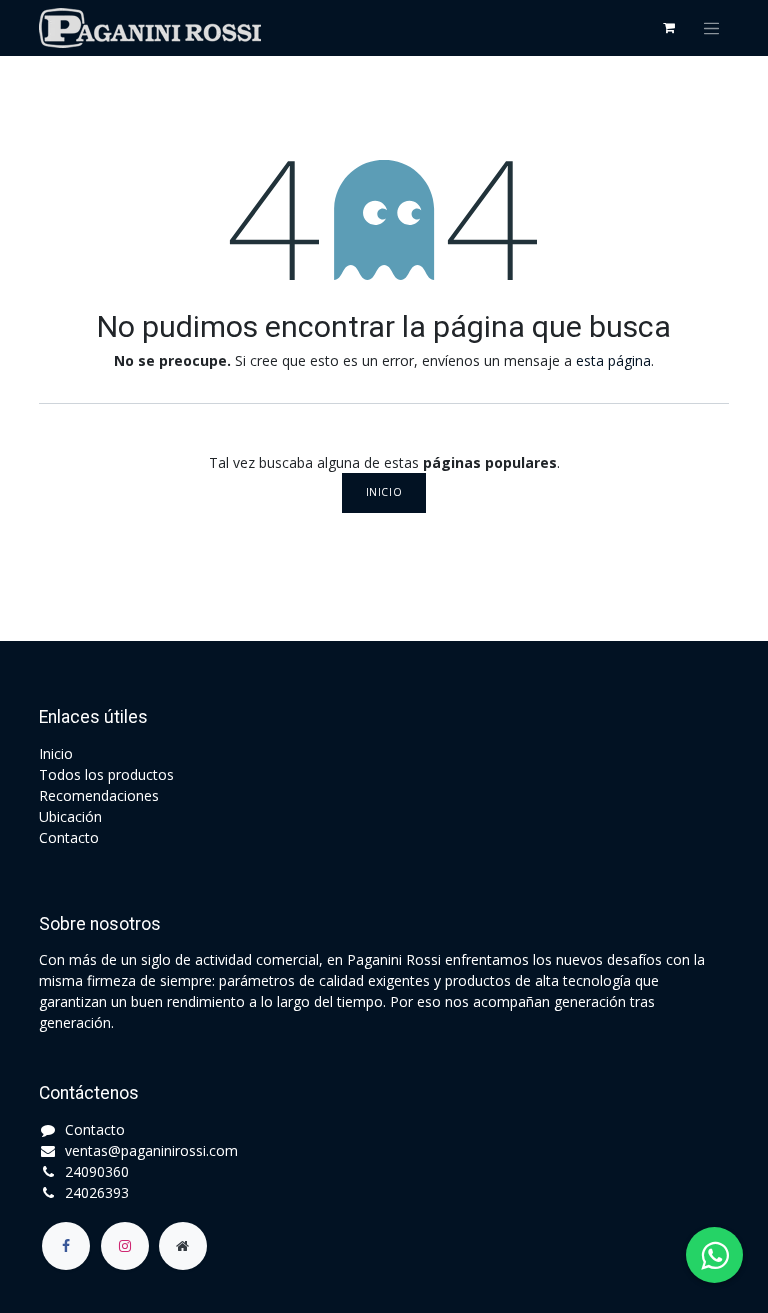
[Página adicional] (183, 1246)
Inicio (384, 492)
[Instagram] (125, 1246)
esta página (613, 360)
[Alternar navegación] (712, 28)
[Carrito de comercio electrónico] (669, 28)
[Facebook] (66, 1246)
